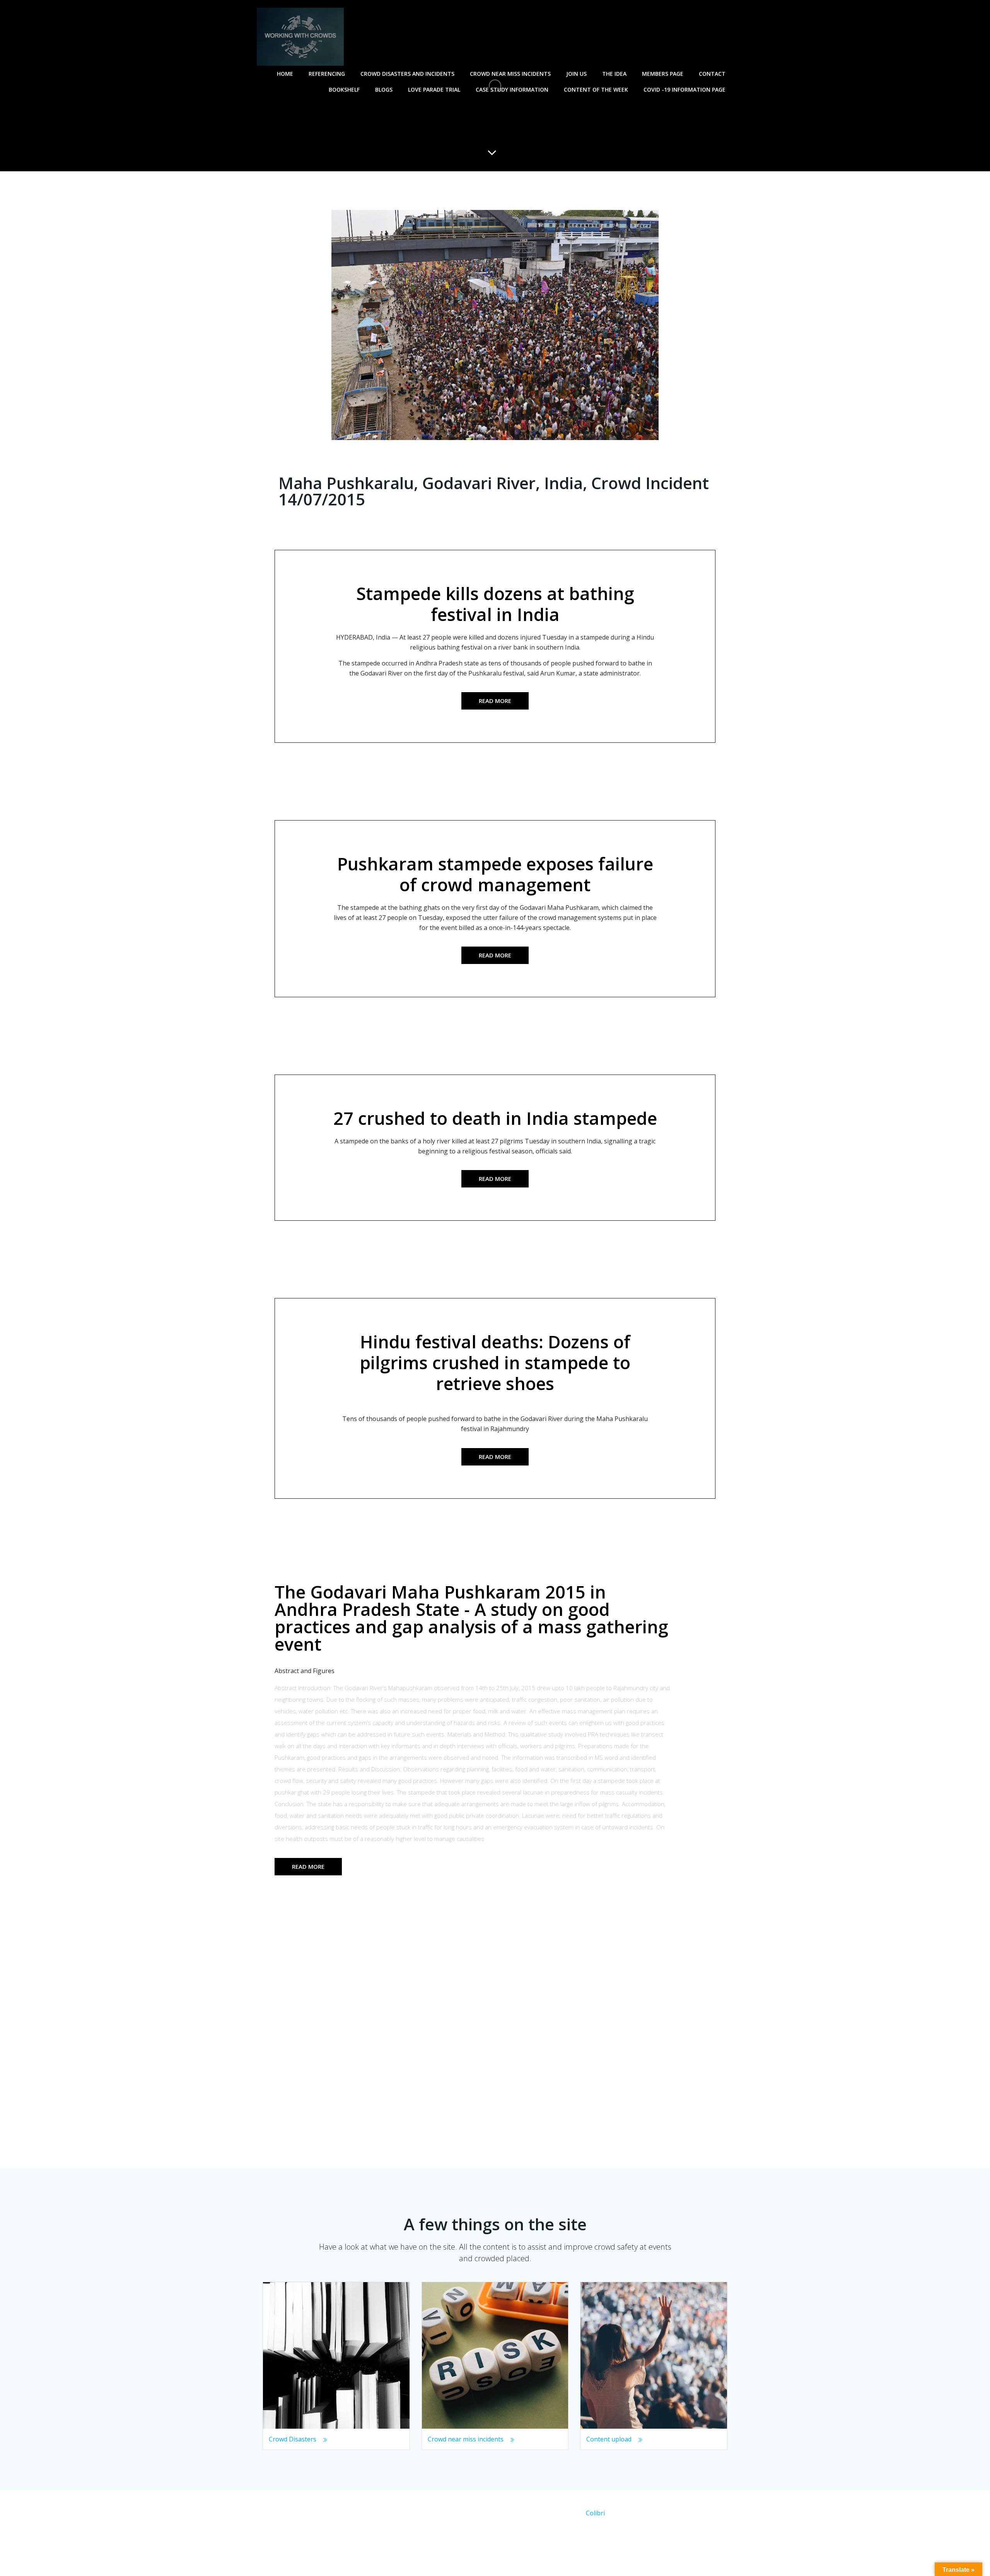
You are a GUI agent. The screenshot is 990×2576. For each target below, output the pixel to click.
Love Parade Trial (434, 90)
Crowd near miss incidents (510, 74)
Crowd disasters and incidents (407, 74)
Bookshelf (344, 90)
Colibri (595, 2513)
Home (285, 74)
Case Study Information (512, 90)
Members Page (663, 74)
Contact (712, 74)
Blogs (384, 90)
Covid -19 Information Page (684, 90)
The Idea (614, 74)
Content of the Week (596, 90)
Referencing (327, 74)
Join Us (576, 74)
